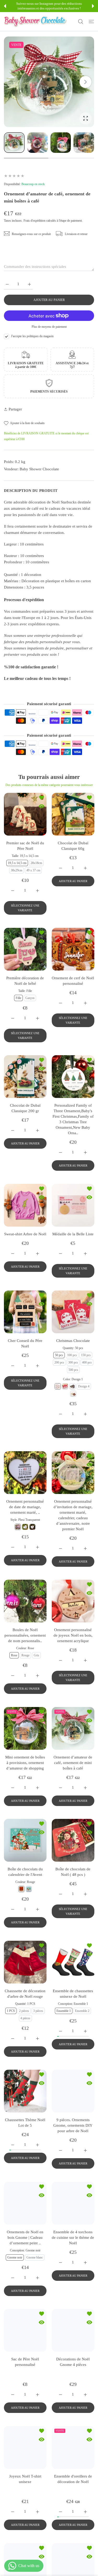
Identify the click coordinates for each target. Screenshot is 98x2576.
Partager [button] (15, 409)
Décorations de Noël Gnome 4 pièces (73, 2362)
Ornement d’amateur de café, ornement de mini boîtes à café (73, 1762)
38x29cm (16, 870)
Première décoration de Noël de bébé (25, 980)
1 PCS (11, 2011)
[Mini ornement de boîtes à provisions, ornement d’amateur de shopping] (25, 1728)
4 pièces (25, 2018)
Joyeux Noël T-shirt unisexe (25, 2505)
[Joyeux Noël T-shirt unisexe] (25, 2474)
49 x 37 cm (33, 870)
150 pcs (86, 1355)
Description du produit (31, 491)
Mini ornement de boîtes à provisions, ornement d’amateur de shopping (25, 1762)
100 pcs (72, 1355)
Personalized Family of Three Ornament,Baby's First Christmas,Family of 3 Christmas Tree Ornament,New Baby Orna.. (73, 1119)
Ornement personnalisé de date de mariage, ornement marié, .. (25, 1507)
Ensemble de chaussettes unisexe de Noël (73, 1993)
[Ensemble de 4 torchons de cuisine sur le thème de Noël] (73, 2203)
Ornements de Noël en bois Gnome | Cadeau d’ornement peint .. (25, 2237)
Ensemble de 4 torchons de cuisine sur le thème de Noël (73, 2237)
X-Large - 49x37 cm (25, 2401)
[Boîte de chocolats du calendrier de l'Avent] (25, 1840)
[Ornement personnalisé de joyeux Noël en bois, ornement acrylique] (73, 1601)
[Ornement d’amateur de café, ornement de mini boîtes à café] (73, 1728)
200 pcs (59, 1362)
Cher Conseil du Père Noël (25, 1343)
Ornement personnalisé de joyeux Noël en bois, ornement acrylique (73, 1635)
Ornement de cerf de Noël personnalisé (73, 980)
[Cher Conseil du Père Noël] (25, 1312)
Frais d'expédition (34, 221)
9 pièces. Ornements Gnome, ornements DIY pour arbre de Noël (73, 2125)
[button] (5, 6)
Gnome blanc (35, 2257)
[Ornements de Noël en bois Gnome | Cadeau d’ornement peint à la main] (25, 2203)
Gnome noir (15, 2257)
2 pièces (24, 2011)
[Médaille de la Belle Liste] (73, 1205)
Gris (36, 1655)
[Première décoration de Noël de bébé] (25, 949)
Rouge (25, 1655)
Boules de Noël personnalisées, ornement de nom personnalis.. (25, 1635)
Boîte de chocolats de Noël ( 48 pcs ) (73, 1872)
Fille (18, 998)
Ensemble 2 (82, 2011)
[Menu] (91, 22)
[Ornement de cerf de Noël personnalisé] (73, 949)
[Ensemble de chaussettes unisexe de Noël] (73, 1962)
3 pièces (38, 2011)
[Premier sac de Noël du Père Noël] (25, 814)
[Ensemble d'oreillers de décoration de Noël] (73, 2474)
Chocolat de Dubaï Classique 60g (73, 846)
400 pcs (87, 1362)
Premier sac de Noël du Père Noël (25, 846)
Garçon (30, 998)
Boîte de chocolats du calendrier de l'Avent (25, 1872)
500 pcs (73, 1370)
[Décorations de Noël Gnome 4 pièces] (73, 2330)
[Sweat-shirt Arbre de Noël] (25, 1205)
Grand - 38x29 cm (25, 2394)
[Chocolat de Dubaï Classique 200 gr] (25, 1077)
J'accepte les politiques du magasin (32, 336)
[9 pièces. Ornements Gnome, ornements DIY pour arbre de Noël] (73, 2091)
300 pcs (73, 1362)
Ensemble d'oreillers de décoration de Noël (73, 2505)
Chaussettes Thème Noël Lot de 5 (25, 2123)
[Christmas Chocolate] (73, 1312)
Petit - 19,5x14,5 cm (25, 2379)
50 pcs (59, 1355)
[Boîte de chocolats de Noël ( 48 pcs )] (73, 1840)
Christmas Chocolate (73, 1341)
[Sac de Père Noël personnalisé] (25, 2330)
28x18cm (36, 863)
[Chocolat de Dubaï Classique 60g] (73, 814)
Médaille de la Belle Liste (73, 1234)
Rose (14, 1655)
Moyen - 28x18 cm (25, 2386)
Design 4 (83, 1386)
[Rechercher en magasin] (81, 22)
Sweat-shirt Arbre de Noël (25, 1234)
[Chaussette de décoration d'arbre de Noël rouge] (25, 1962)
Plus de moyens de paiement (49, 327)
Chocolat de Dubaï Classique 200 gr (25, 1108)
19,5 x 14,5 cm (17, 863)
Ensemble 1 (64, 2011)
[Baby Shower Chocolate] (35, 22)
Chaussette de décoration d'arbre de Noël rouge (25, 1993)
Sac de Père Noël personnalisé (25, 2362)
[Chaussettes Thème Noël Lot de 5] (25, 2091)
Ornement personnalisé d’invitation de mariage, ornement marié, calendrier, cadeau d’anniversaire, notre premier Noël (73, 1515)
